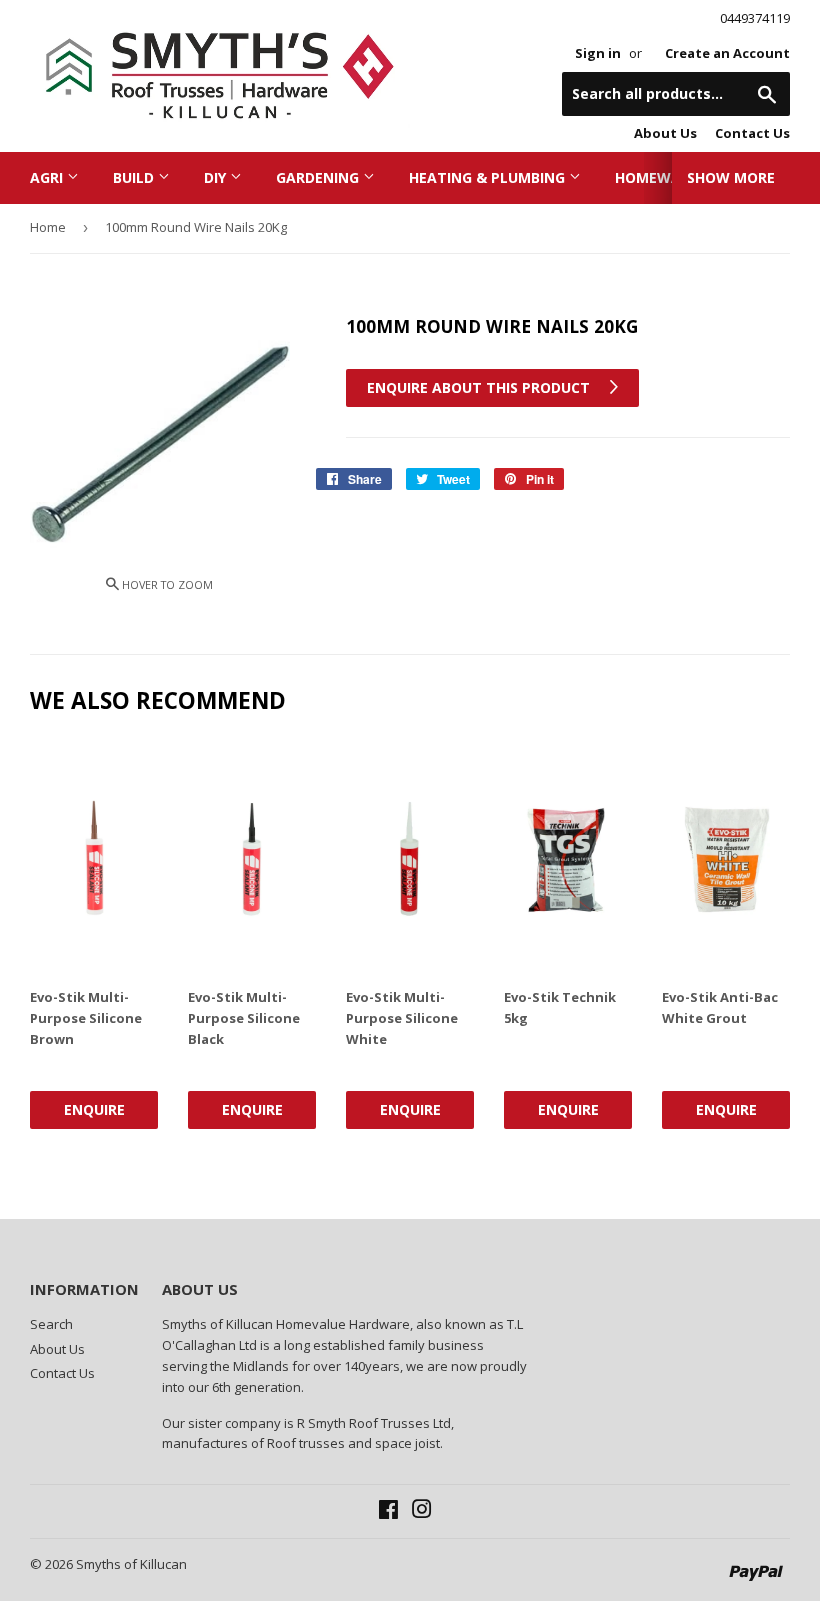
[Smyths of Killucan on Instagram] (422, 1512)
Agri (48, 177)
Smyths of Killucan (131, 1564)
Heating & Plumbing (489, 177)
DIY (217, 177)
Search (51, 1324)
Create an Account (727, 53)
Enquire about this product (480, 387)
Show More (731, 177)
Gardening (319, 177)
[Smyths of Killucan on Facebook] (388, 1512)
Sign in (598, 53)
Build (135, 177)
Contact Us (752, 133)
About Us (665, 133)
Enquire (94, 1109)
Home (48, 227)
